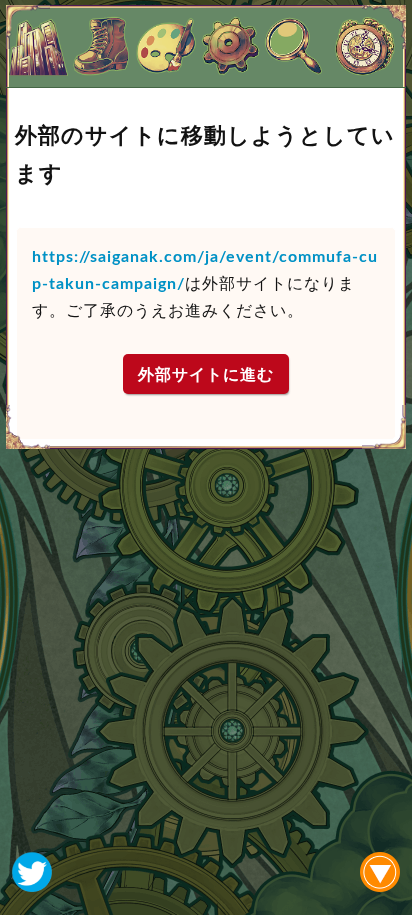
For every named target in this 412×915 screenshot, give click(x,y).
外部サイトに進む (206, 374)
